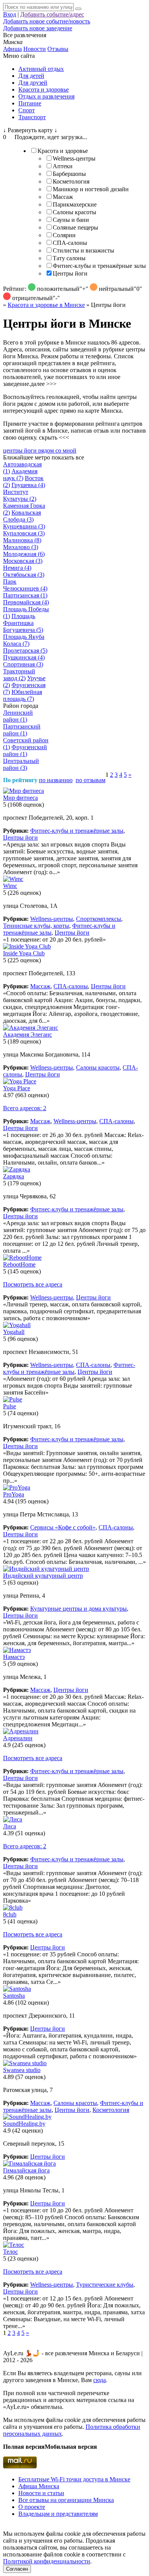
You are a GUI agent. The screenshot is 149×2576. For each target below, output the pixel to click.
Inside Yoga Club (24, 953)
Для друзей (33, 83)
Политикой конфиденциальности (47, 2561)
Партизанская (25, 595)
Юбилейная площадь (23, 695)
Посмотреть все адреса (33, 1284)
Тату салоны (69, 258)
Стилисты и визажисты (83, 250)
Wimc (10, 886)
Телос (11, 2252)
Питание (30, 103)
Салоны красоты (74, 212)
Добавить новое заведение (38, 28)
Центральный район (21, 764)
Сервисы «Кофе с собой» (63, 1527)
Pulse (10, 1406)
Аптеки (63, 166)
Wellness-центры (74, 158)
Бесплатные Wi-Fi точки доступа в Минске (74, 2479)
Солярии (64, 235)
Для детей (31, 76)
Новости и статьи (41, 2493)
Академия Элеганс (28, 1035)
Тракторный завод (19, 675)
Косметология (71, 181)
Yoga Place (17, 1088)
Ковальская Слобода (22, 516)
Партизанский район (22, 730)
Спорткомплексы (99, 919)
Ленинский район (18, 716)
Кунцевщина (24, 526)
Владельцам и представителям (58, 2514)
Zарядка (14, 1176)
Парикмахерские (75, 204)
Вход (10, 14)
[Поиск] (78, 9)
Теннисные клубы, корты (36, 926)
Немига (17, 568)
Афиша (12, 49)
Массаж (63, 197)
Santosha (14, 1996)
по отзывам (91, 780)
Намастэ (14, 1657)
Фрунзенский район (25, 751)
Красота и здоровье (44, 89)
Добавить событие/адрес (52, 14)
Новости (35, 49)
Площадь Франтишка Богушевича (23, 623)
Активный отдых (41, 69)
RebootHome (19, 1264)
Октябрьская (24, 575)
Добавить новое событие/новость (47, 21)
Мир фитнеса (20, 798)
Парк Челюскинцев (25, 585)
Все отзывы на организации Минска (66, 2500)
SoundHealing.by (24, 2124)
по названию (56, 780)
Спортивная (23, 664)
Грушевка (28, 485)
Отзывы (58, 49)
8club (10, 1914)
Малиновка (22, 540)
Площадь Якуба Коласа (24, 640)
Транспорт (32, 117)
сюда (100, 2380)
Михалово (21, 547)
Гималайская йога (26, 2170)
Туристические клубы (105, 2285)
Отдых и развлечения (46, 96)
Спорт (27, 110)
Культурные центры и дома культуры (79, 1609)
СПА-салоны (70, 243)
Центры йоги (70, 273)
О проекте (32, 2507)
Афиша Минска (39, 2486)
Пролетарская (25, 651)
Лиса (10, 1826)
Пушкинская (24, 657)
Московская (23, 561)
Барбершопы (69, 174)
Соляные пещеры (75, 227)
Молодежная (24, 554)
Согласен (17, 2569)
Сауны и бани (71, 220)
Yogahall (14, 1332)
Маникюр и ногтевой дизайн (91, 189)
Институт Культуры (20, 495)
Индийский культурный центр (43, 1576)
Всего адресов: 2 (25, 1108)
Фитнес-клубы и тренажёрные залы (99, 266)
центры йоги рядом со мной (40, 450)
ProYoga (14, 1494)
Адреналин (18, 1738)
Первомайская (26, 602)
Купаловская (24, 533)
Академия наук (20, 475)
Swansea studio (22, 2070)
